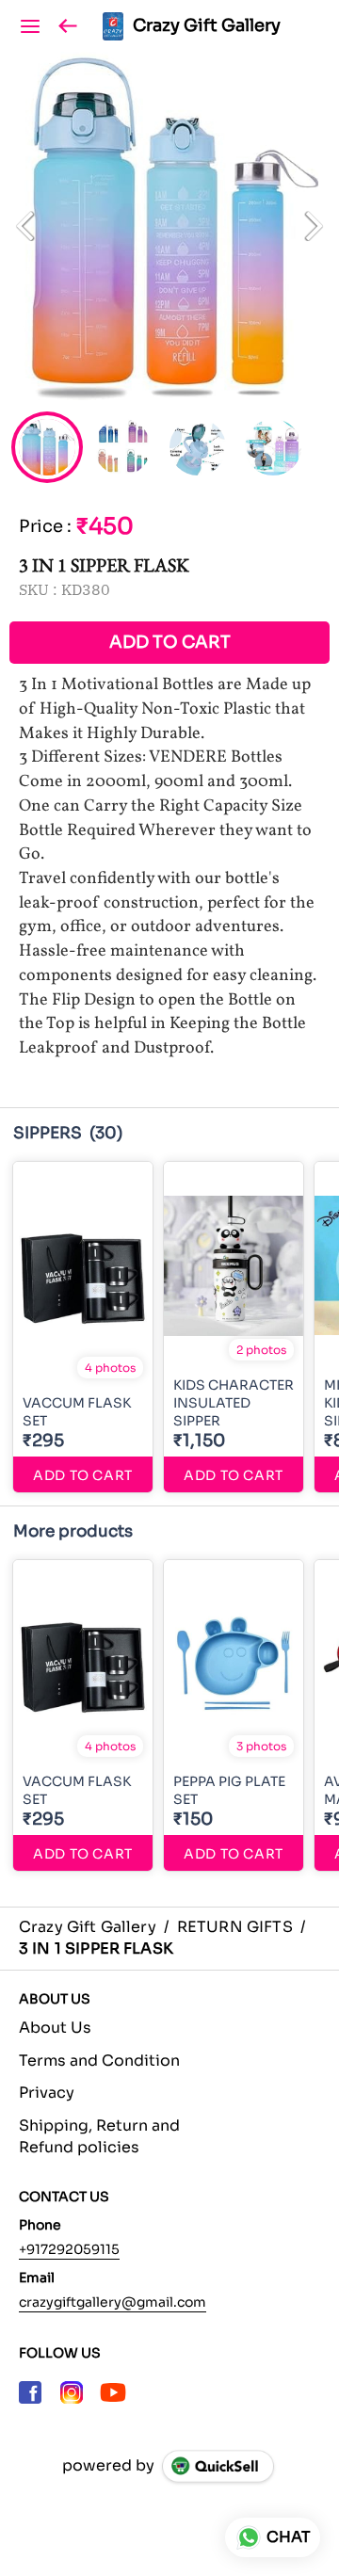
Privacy (47, 2093)
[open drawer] (30, 26)
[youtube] (113, 2392)
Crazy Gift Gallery (207, 26)
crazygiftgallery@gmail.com (113, 2302)
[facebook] (30, 2392)
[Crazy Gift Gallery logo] (113, 26)
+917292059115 (69, 2249)
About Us (55, 2028)
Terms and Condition (99, 2061)
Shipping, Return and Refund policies (99, 2136)
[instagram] (72, 2392)
